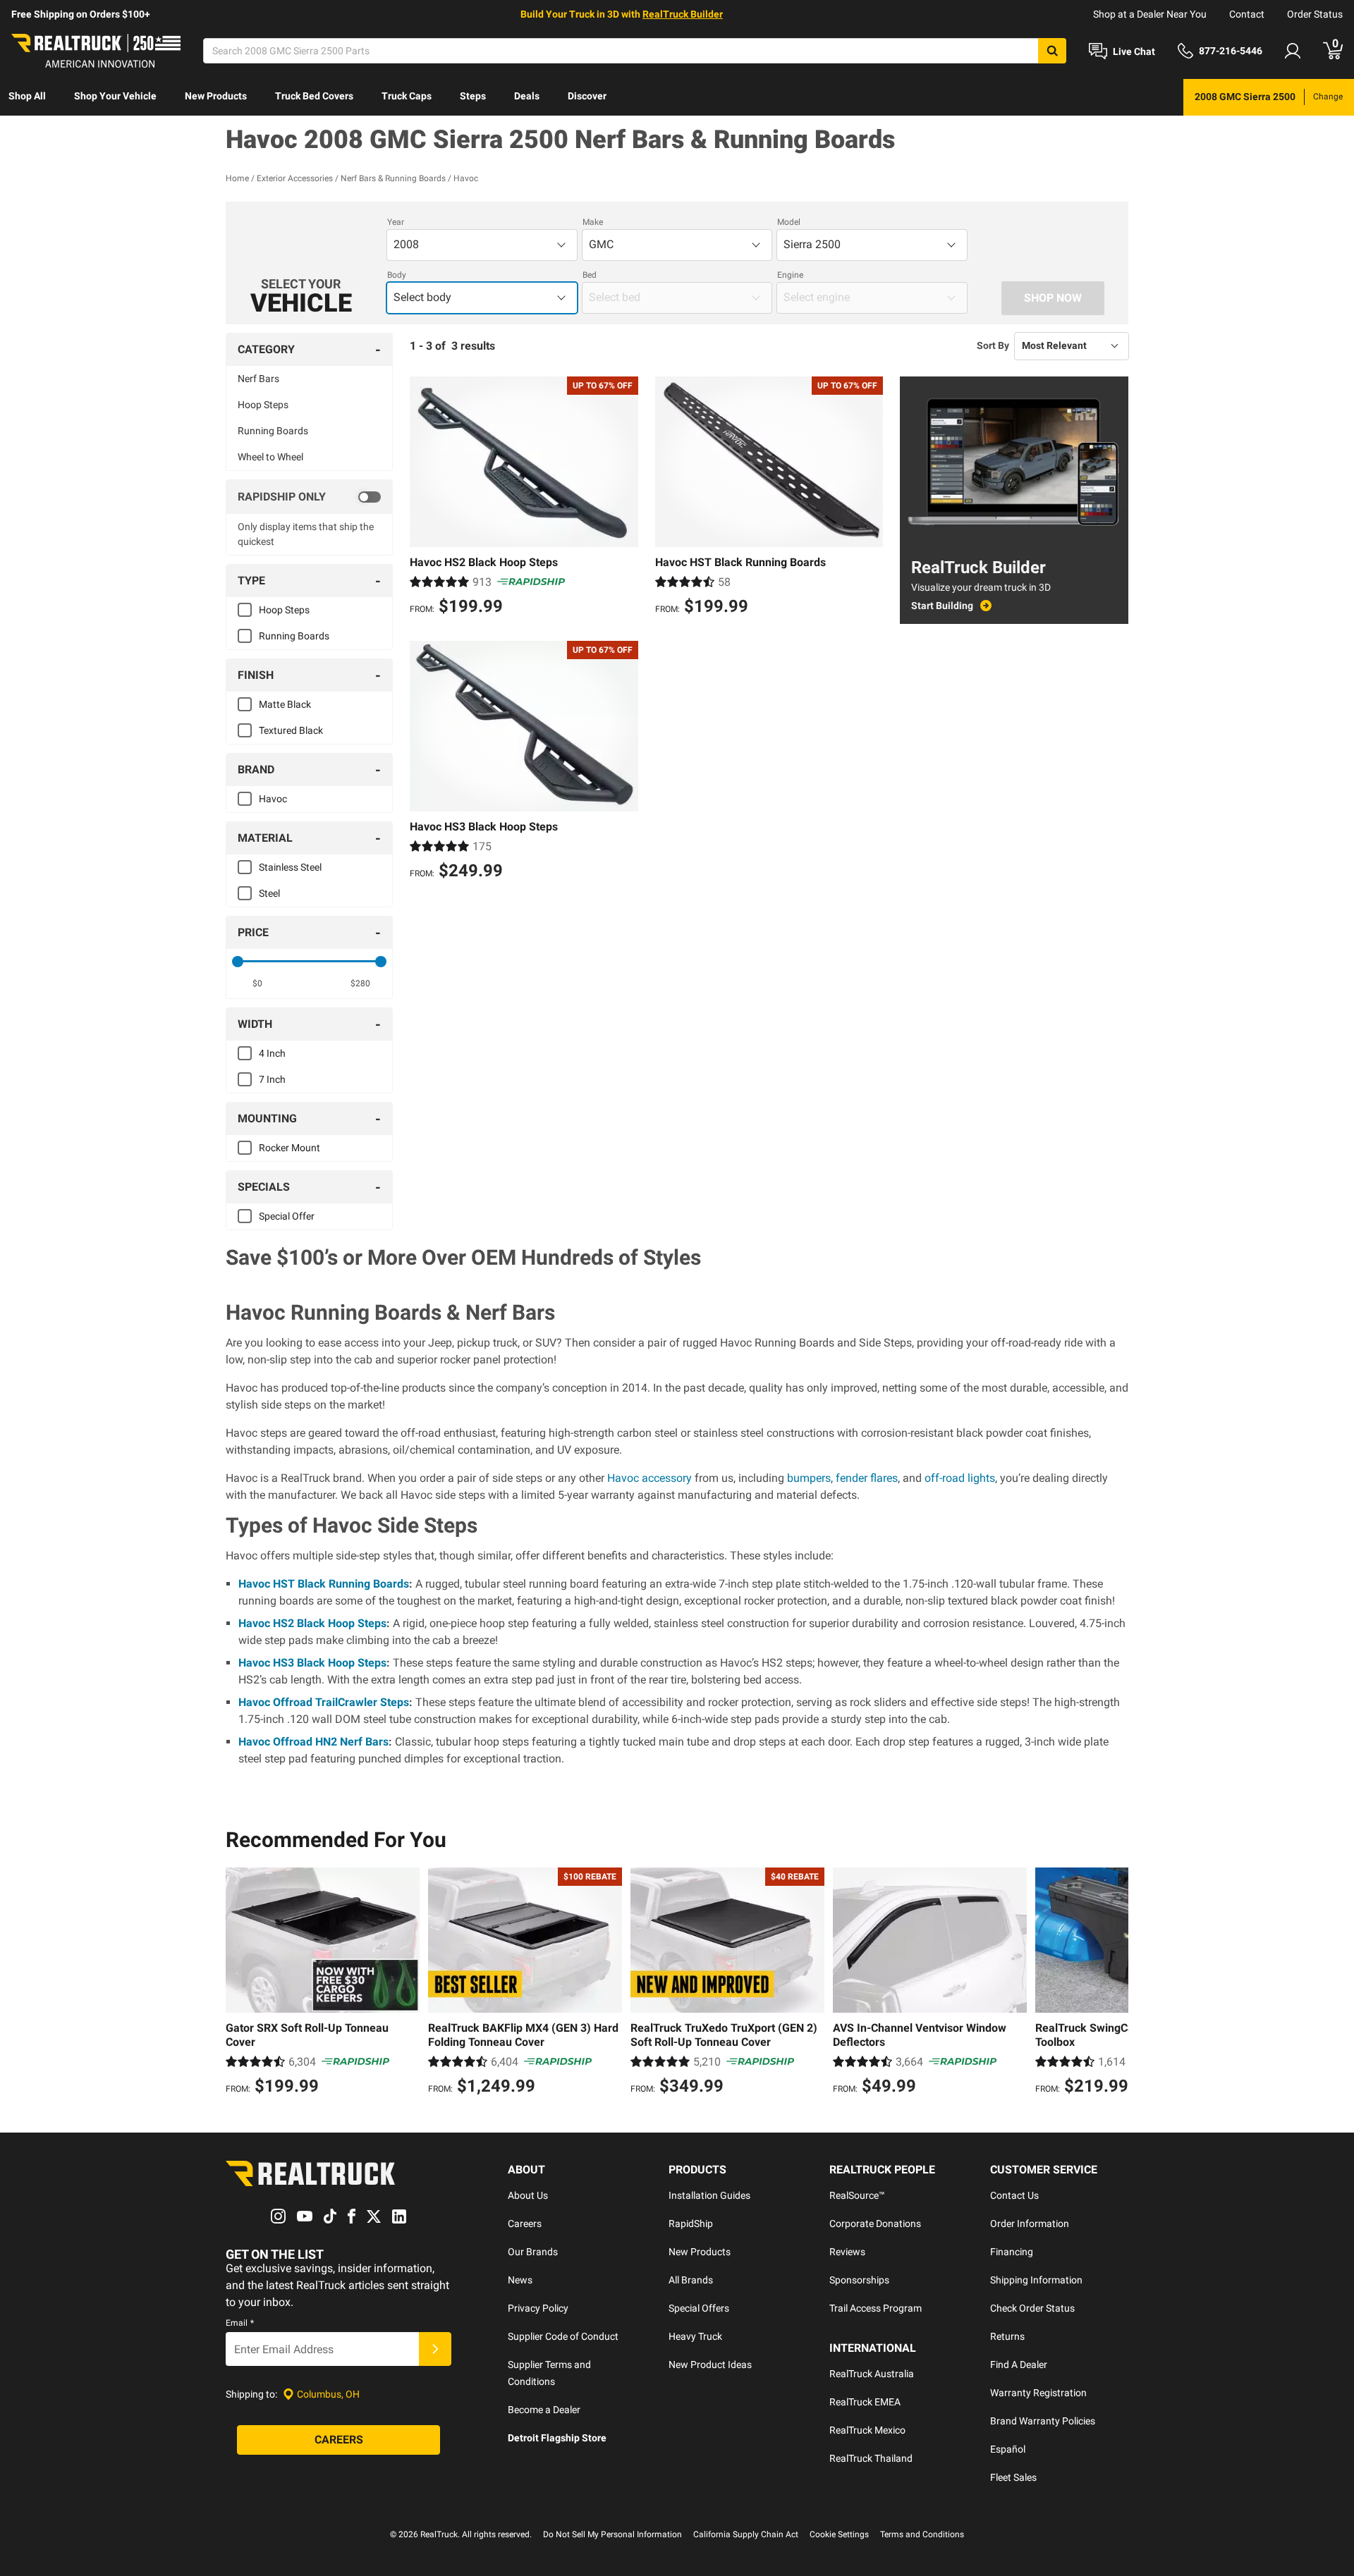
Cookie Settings (839, 2534)
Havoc (273, 799)
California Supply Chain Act (746, 2534)
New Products (216, 96)
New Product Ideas (710, 2365)
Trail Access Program (876, 2308)
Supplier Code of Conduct (563, 2336)
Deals (527, 96)
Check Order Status (1032, 2308)
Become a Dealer (544, 2410)
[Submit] (435, 2349)
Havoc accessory (649, 1478)
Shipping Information (1036, 2280)
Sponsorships (859, 2280)
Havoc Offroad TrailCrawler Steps (324, 1702)
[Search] (1052, 51)
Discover (587, 96)
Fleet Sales (1013, 2477)
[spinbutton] (258, 983)
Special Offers (699, 2308)
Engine (790, 275)
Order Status (1315, 14)
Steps (473, 96)
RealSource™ (857, 2195)
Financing (1012, 2252)
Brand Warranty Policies (1043, 2421)
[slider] (238, 962)
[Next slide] (1114, 1983)
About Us (528, 2195)
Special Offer (287, 1216)
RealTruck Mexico (867, 2430)
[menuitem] (27, 97)
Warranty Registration (1038, 2393)
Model (789, 222)
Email (240, 2323)
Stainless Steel (290, 867)
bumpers (809, 1478)
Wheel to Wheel (270, 457)
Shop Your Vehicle (115, 96)
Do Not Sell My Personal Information (612, 2534)
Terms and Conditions (922, 2534)
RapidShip (691, 2224)
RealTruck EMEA (865, 2402)
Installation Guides (709, 2195)
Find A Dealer (1019, 2365)
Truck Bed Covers (314, 96)
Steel (269, 893)
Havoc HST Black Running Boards (324, 1584)
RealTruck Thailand (871, 2458)
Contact (1247, 14)
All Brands (691, 2280)
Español (1008, 2449)
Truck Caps (407, 96)
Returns (1007, 2336)
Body (397, 275)
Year (396, 222)
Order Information (1030, 2224)
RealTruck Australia (872, 2374)
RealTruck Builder (683, 14)
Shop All (27, 96)
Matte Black (285, 704)
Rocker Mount (289, 1148)
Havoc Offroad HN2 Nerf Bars (313, 1742)
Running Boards (273, 431)
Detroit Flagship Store (557, 2438)
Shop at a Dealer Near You (1150, 14)
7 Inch (272, 1079)
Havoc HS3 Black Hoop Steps (312, 1663)
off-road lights (960, 1478)
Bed (590, 275)
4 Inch (272, 1053)
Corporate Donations (875, 2224)
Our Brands (533, 2252)
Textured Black (291, 730)
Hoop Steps (263, 405)
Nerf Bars (258, 379)
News (520, 2280)
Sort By (993, 345)
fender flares (867, 1478)
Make (593, 222)
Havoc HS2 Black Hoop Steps (312, 1623)
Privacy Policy (538, 2308)
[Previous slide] (240, 1983)
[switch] (309, 497)
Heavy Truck (695, 2336)
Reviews (847, 2252)
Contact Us (1014, 2195)
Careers (525, 2224)
